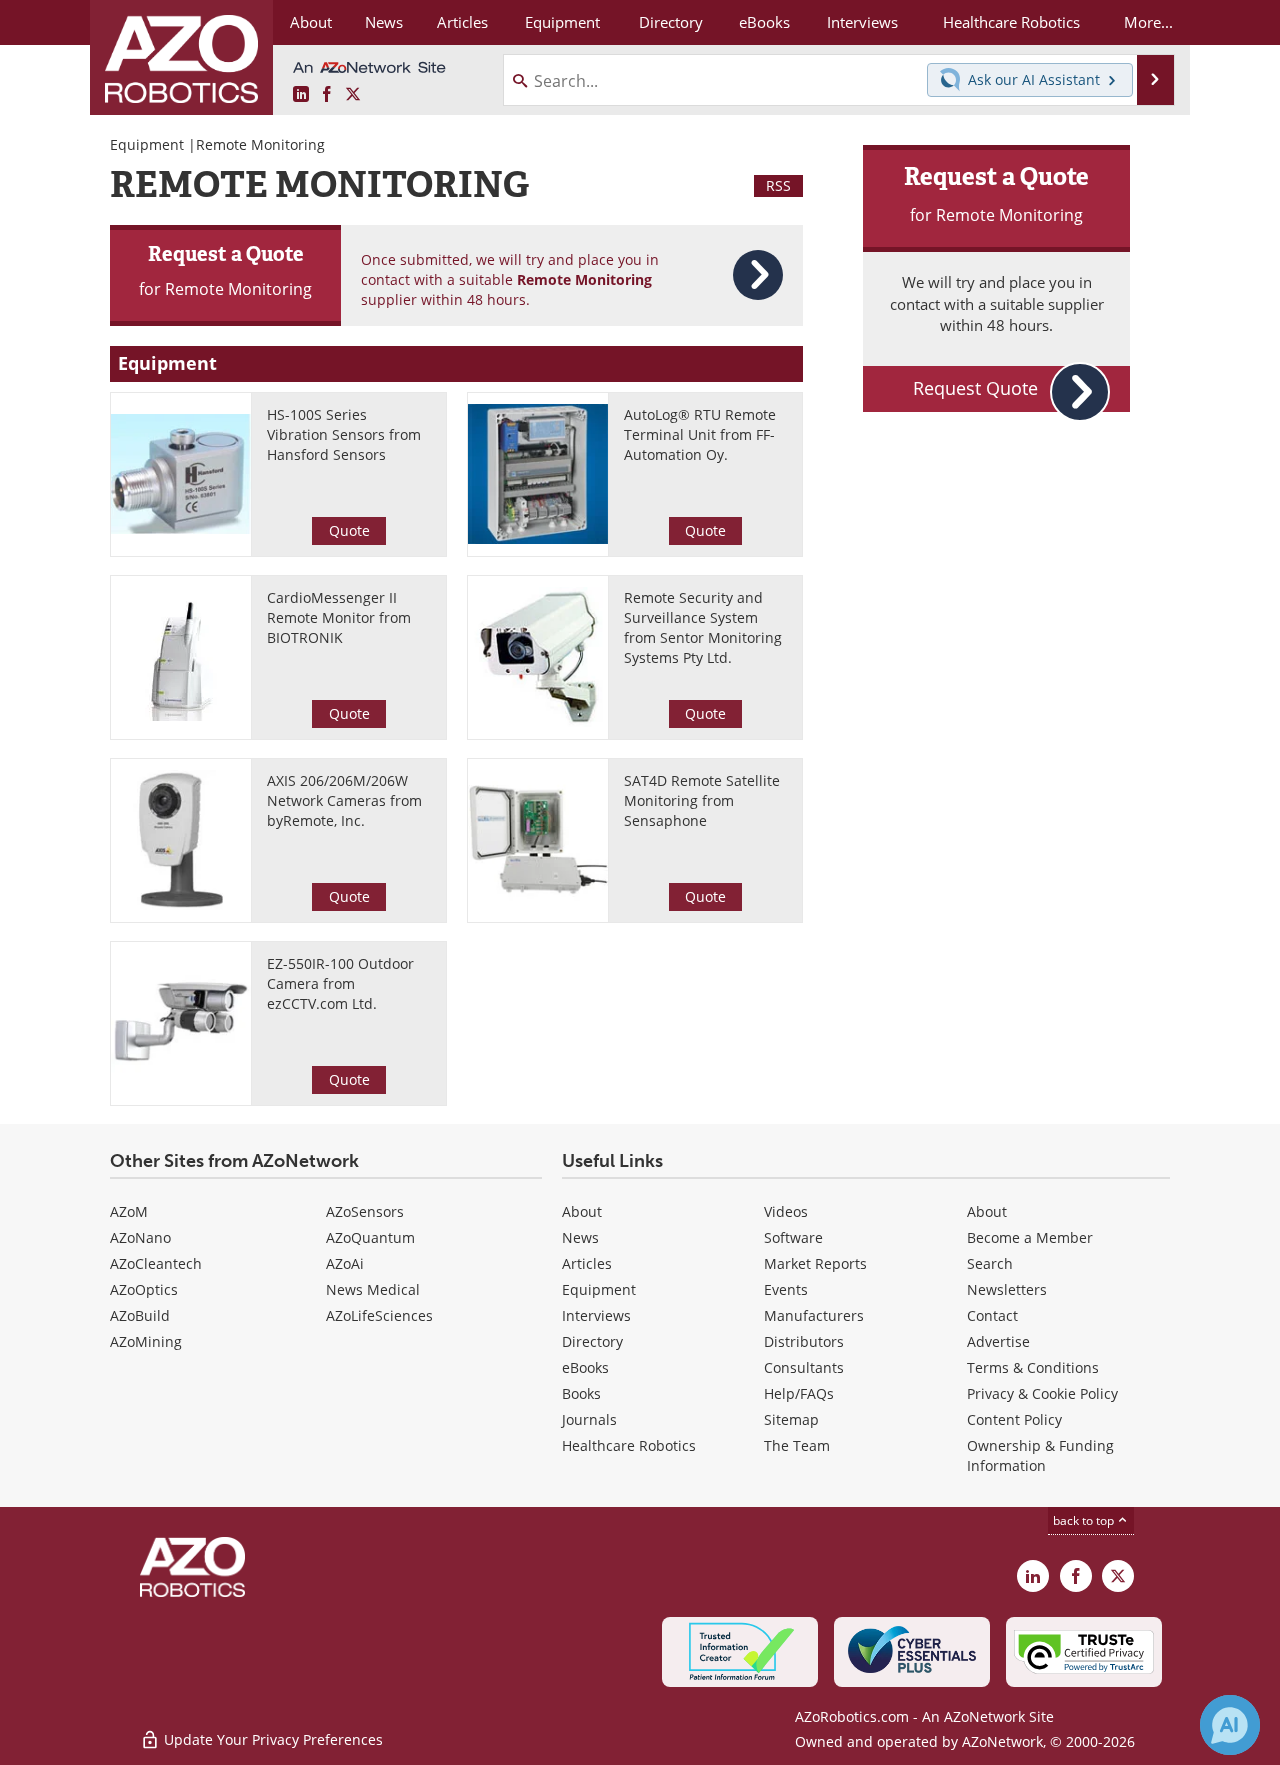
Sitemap (791, 1419)
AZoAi (345, 1263)
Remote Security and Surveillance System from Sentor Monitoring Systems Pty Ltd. (703, 627)
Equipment (147, 144)
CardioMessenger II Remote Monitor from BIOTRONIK (339, 617)
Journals (589, 1419)
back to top (1085, 1520)
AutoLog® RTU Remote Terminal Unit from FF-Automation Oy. (700, 434)
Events (786, 1289)
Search (990, 1263)
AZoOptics (144, 1289)
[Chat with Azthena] (1230, 1725)
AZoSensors (365, 1211)
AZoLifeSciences (379, 1315)
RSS (778, 185)
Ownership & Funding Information (1040, 1455)
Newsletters (1007, 1289)
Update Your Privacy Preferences (271, 1739)
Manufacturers (814, 1315)
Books (581, 1393)
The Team (797, 1445)
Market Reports (815, 1263)
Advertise (998, 1341)
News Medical (373, 1289)
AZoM (129, 1211)
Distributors (804, 1341)
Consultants (804, 1367)
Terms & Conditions (1033, 1367)
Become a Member (1030, 1237)
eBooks (585, 1367)
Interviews (596, 1315)
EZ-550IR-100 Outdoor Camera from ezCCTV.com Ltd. (340, 983)
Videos (786, 1211)
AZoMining (146, 1341)
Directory (592, 1341)
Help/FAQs (799, 1393)
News (580, 1237)
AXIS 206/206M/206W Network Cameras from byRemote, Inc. (344, 800)
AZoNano (140, 1237)
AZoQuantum (370, 1237)
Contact (992, 1315)
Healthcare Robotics (629, 1445)
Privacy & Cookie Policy (1042, 1393)
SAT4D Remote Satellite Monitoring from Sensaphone (702, 800)
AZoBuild (140, 1315)
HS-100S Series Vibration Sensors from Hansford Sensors (344, 434)
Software (793, 1237)
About (582, 1211)
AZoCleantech (156, 1263)
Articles (587, 1263)
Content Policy (1014, 1419)
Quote (349, 530)
